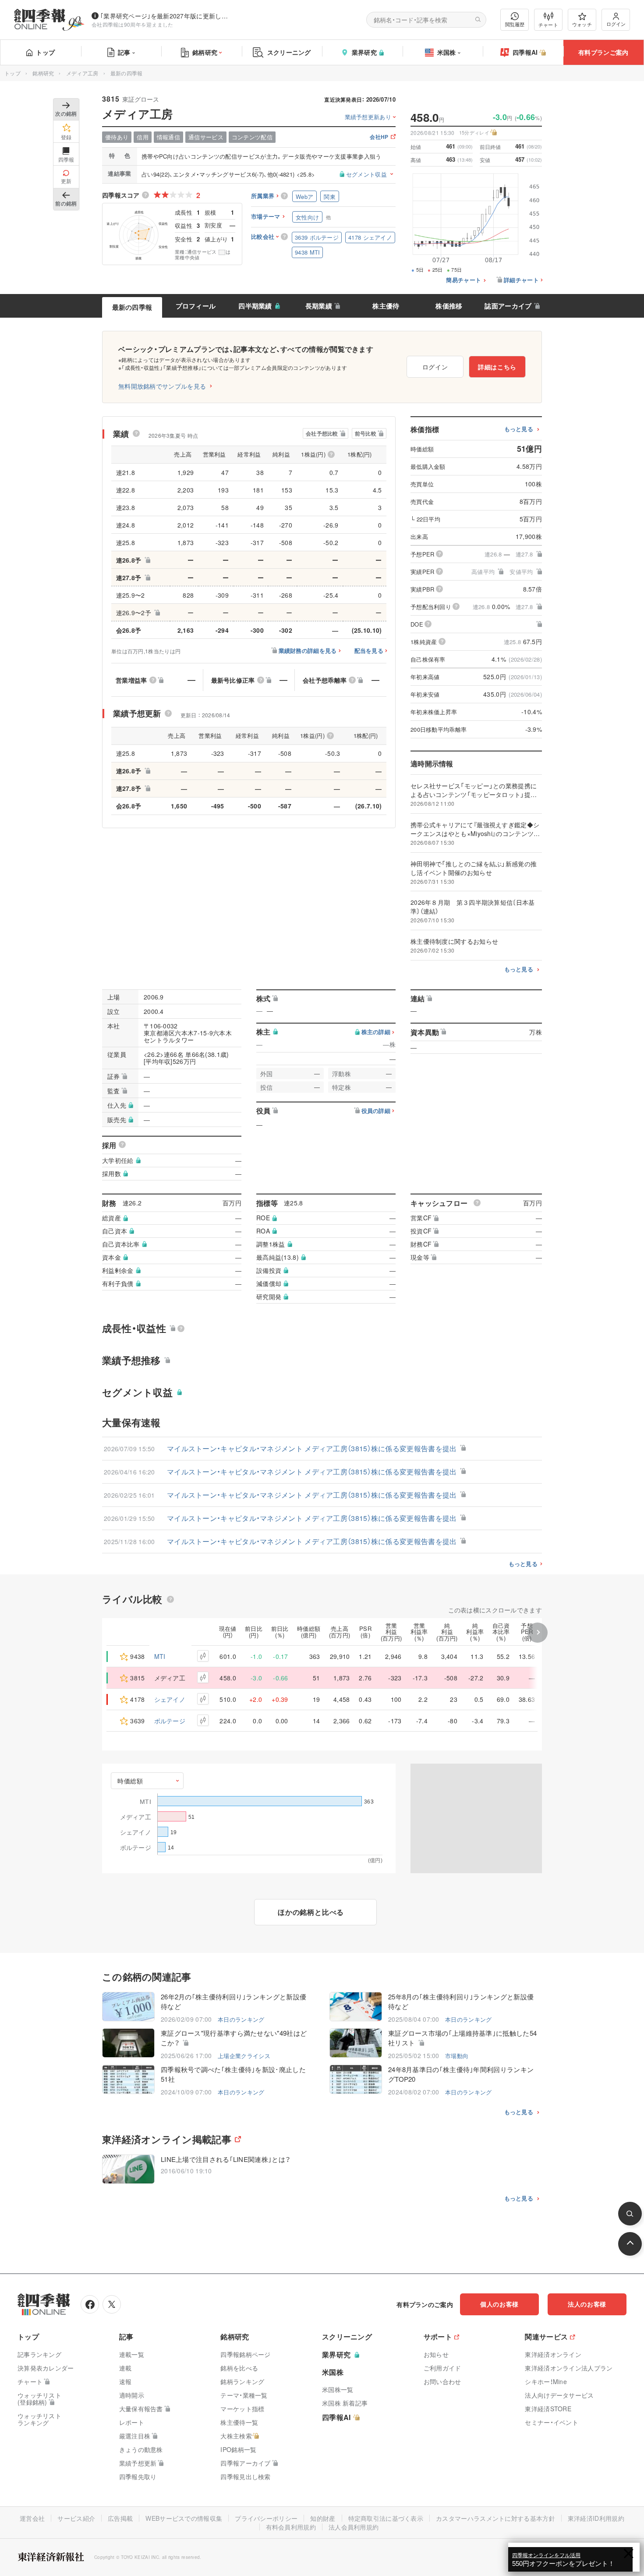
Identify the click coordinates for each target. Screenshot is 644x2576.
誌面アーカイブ (508, 306)
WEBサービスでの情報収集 (184, 2518)
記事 (124, 52)
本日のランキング (241, 2019)
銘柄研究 (205, 52)
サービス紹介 (76, 2518)
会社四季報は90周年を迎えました (133, 24)
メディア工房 (82, 73)
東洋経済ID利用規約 (596, 2518)
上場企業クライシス (244, 2056)
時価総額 (130, 1781)
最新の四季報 (132, 307)
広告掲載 (120, 2518)
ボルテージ (170, 1721)
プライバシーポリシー (266, 2518)
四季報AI (525, 52)
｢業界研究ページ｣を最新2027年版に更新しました (166, 16)
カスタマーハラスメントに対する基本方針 (495, 2518)
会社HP (379, 137)
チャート (548, 25)
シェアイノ (170, 1699)
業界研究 (364, 52)
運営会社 (32, 2518)
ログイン (616, 24)
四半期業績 (255, 306)
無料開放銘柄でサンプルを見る (162, 386)
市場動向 (457, 2056)
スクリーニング (289, 52)
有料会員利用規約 (291, 2527)
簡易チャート (464, 280)
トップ (45, 52)
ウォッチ (582, 24)
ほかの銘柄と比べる (311, 1912)
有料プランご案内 (603, 52)
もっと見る (519, 429)
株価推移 (449, 306)
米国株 (447, 52)
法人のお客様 (587, 2304)
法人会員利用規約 (354, 2527)
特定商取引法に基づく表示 (386, 2518)
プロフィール (196, 306)
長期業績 (319, 306)
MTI (160, 1656)
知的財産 (323, 2518)
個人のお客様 (499, 2304)
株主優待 (386, 306)
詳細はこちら (497, 367)
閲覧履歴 (515, 24)
